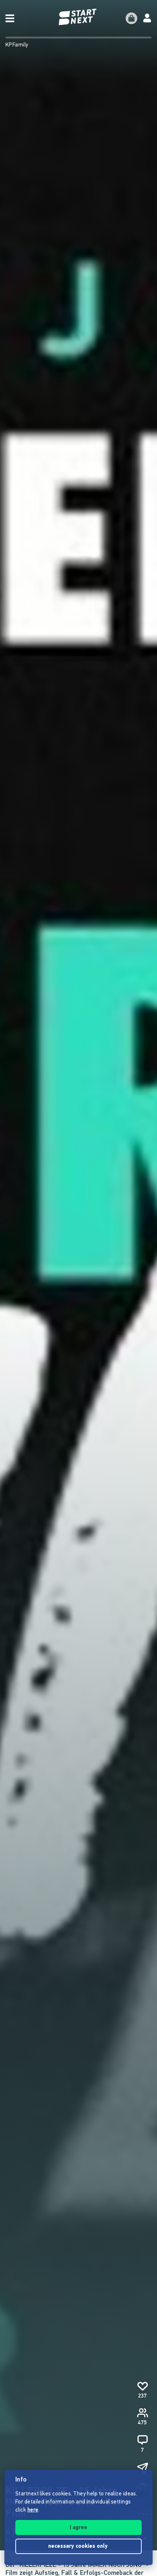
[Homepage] (78, 17)
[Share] (142, 2468)
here (33, 2510)
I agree (78, 2528)
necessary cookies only (79, 2547)
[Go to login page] (147, 18)
